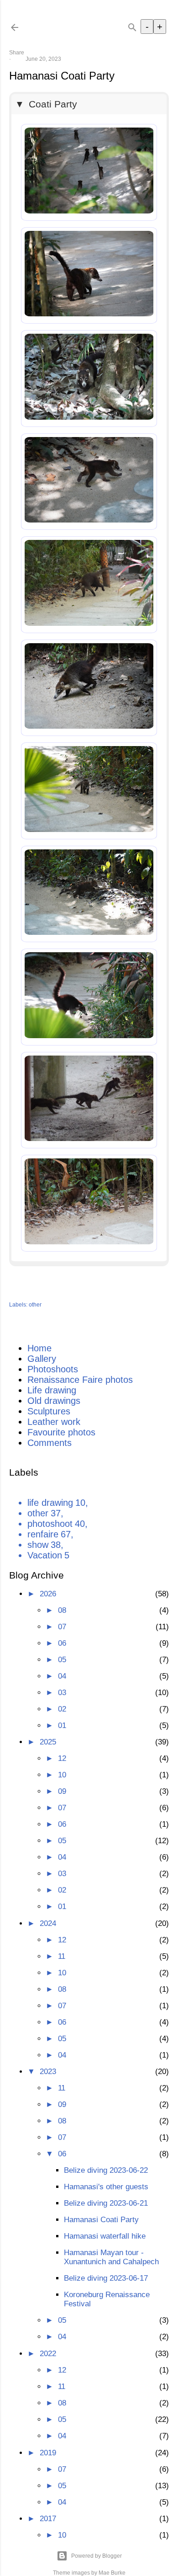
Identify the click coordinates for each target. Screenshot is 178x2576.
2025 (48, 1742)
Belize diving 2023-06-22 (106, 2170)
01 (62, 1725)
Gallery (42, 1359)
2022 (48, 2354)
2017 (48, 2519)
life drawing (56, 1503)
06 (62, 1643)
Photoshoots (53, 1369)
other (35, 1305)
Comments (50, 1443)
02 (62, 1709)
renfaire (49, 1534)
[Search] (132, 25)
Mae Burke (112, 2573)
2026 (48, 1594)
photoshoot (56, 1524)
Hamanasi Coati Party (101, 2220)
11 (62, 1956)
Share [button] (17, 53)
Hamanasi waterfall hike (105, 2236)
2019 (48, 2453)
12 (62, 1758)
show (44, 1545)
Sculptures (49, 1411)
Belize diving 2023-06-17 (106, 2278)
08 (62, 1610)
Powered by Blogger (97, 2556)
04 (62, 1676)
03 (62, 1693)
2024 (48, 1923)
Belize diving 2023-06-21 (106, 2203)
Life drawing (52, 1390)
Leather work (54, 1422)
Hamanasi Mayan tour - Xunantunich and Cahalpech (111, 2257)
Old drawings (54, 1401)
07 (62, 1627)
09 (62, 1791)
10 (62, 1775)
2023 (48, 2072)
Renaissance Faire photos (80, 1380)
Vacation (48, 1555)
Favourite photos (61, 1432)
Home (39, 1348)
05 (62, 1660)
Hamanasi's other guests (106, 2187)
